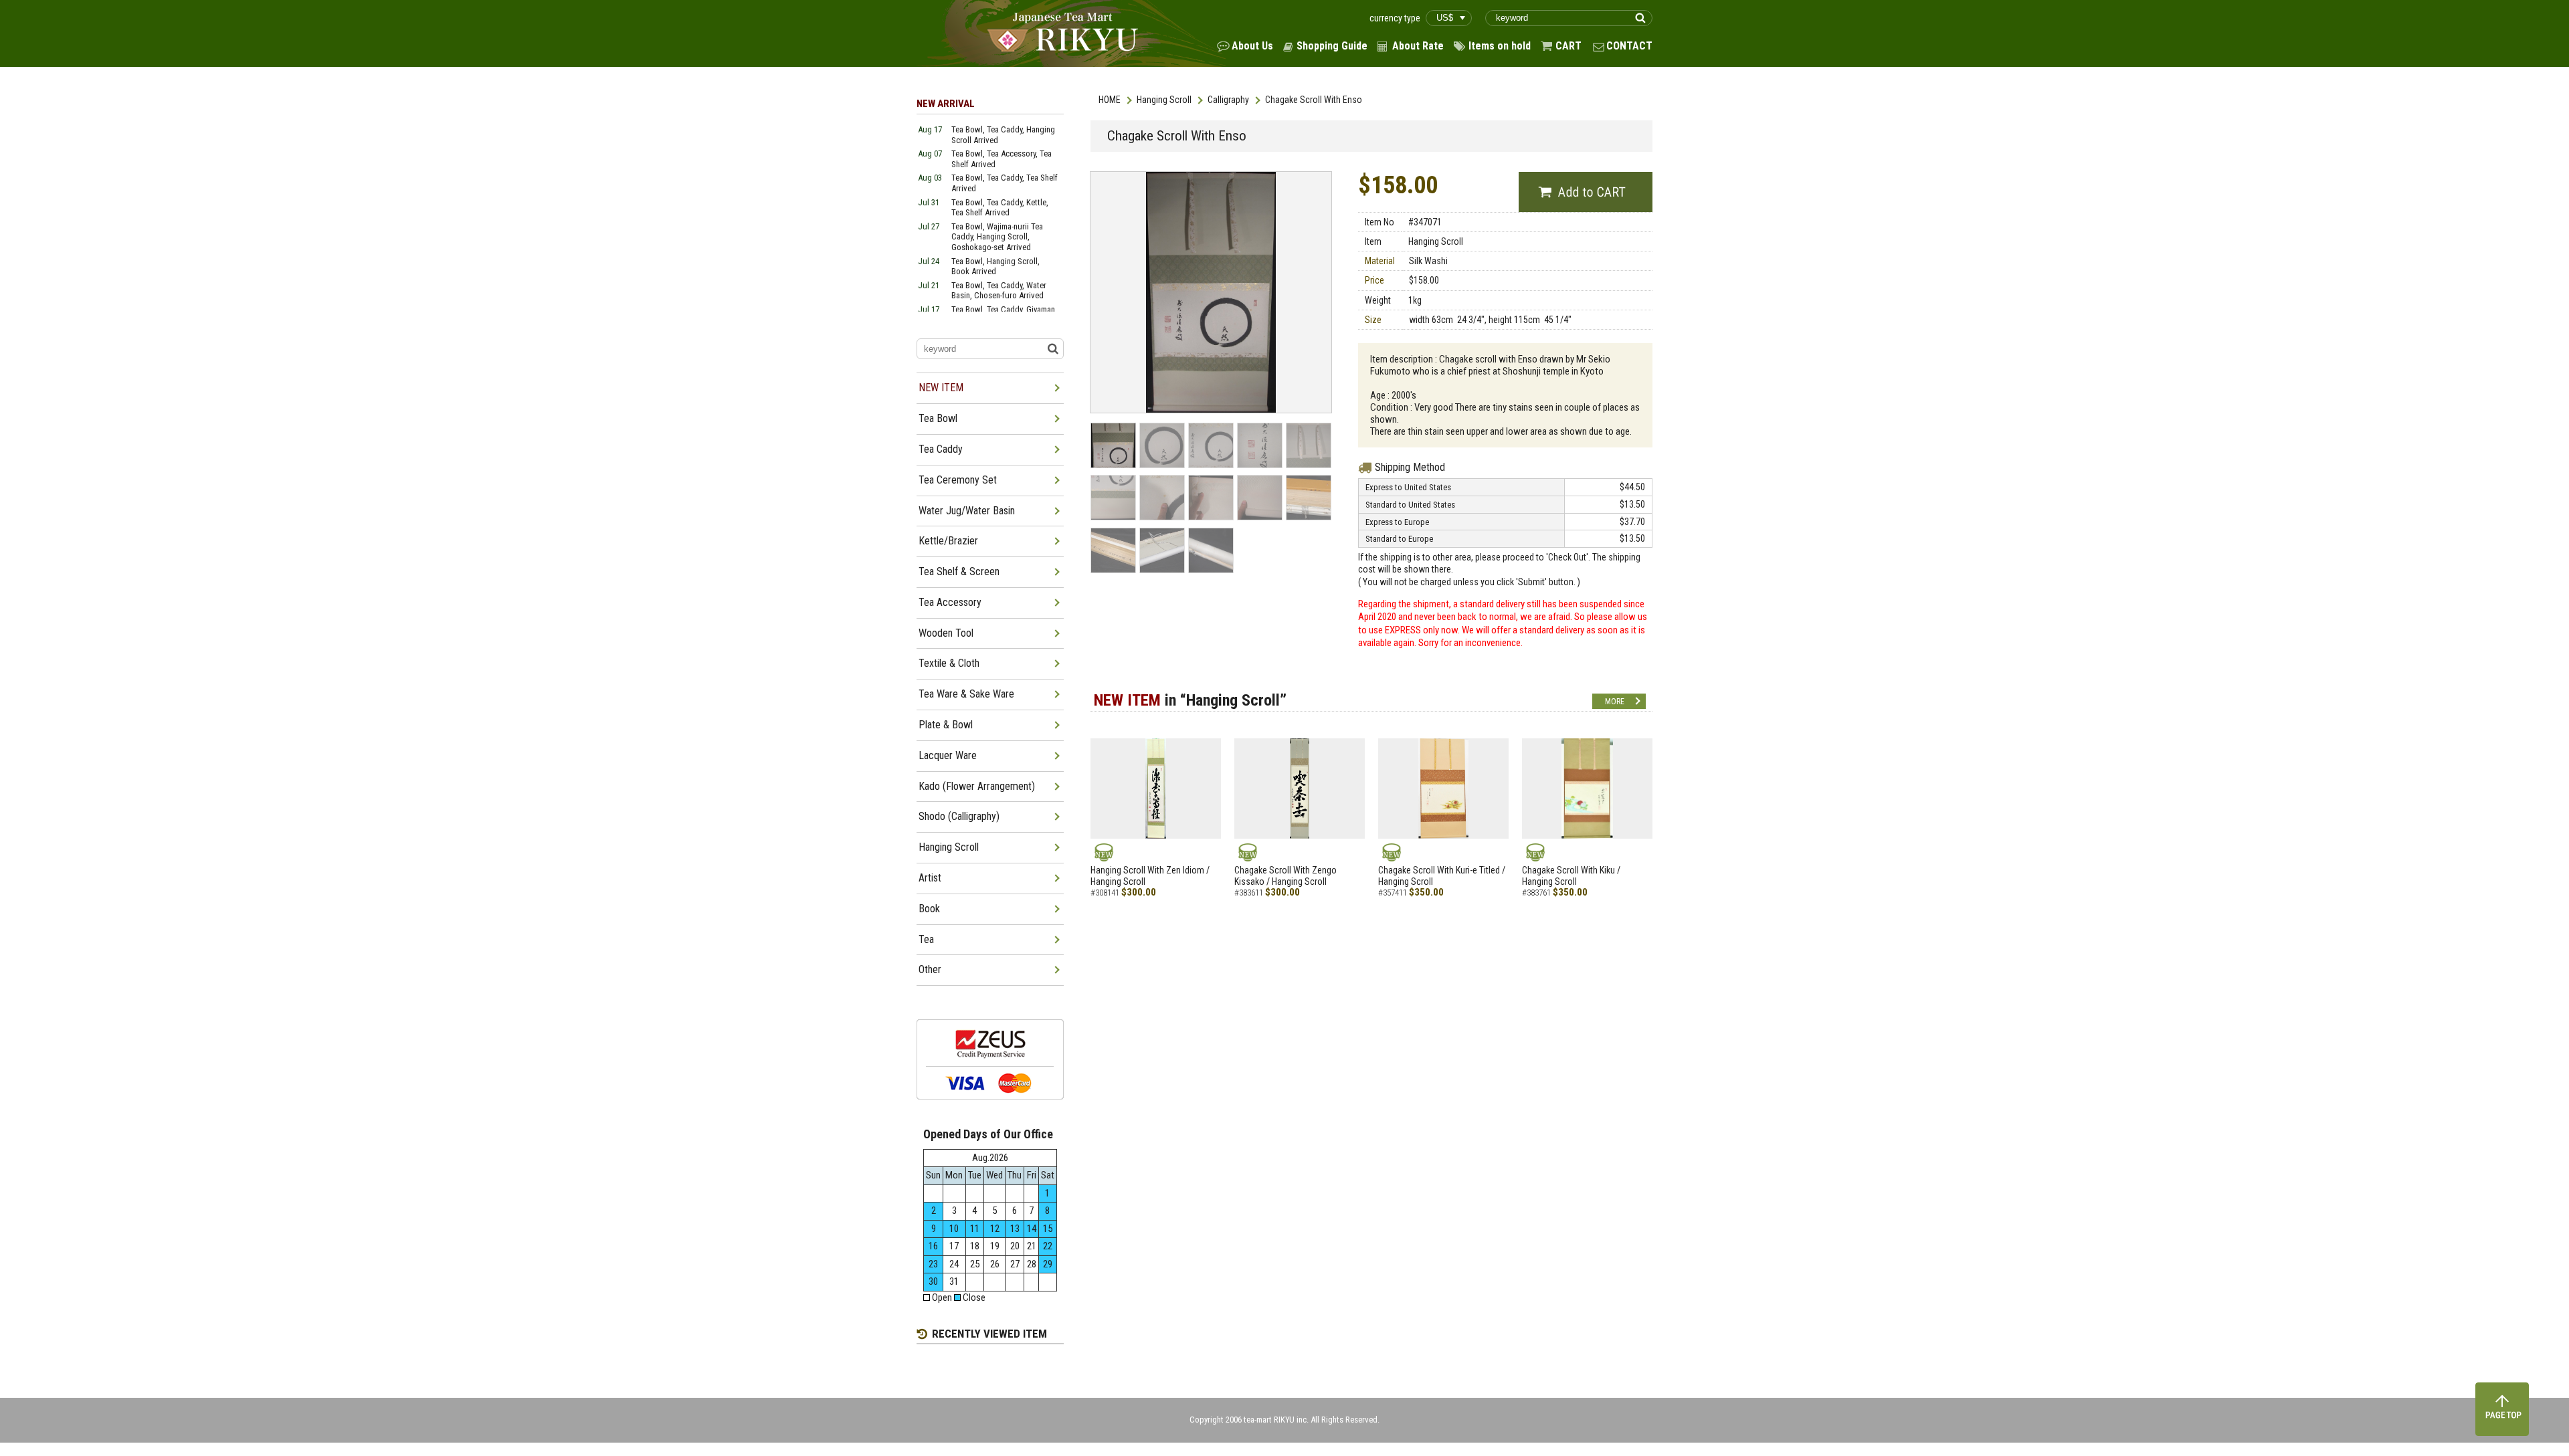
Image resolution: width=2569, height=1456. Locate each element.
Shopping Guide (1332, 46)
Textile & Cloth (949, 663)
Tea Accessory (950, 602)
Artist (930, 878)
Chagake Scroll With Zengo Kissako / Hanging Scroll (1286, 876)
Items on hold (1500, 46)
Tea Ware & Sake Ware (966, 694)
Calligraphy (1228, 100)
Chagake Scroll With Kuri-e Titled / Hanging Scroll (1442, 876)
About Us (1252, 46)
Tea (926, 939)
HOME (1110, 100)
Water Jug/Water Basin (967, 511)
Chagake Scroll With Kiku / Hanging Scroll (1571, 876)
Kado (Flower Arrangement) (977, 786)
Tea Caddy (941, 449)
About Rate (1418, 46)
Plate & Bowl (946, 725)
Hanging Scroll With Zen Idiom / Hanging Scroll (1150, 876)
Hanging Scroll (1164, 100)
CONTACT (1629, 46)
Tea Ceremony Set (958, 480)
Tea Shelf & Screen (959, 571)
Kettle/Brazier (948, 541)
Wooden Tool (946, 633)
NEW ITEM (941, 388)
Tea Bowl (938, 418)
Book (929, 909)
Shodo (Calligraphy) (959, 816)
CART (1568, 46)
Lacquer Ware (948, 755)
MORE (1615, 702)
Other (930, 969)
